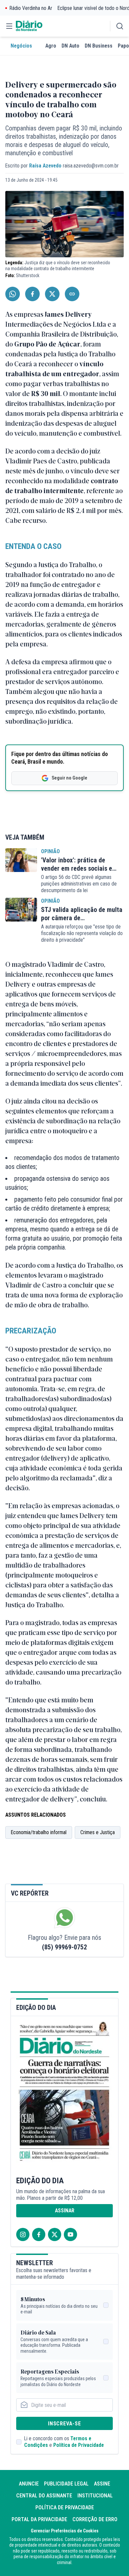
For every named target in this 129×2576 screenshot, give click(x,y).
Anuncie (29, 2484)
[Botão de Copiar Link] (72, 294)
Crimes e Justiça (98, 1832)
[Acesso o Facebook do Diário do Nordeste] (39, 2234)
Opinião (50, 851)
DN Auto (70, 46)
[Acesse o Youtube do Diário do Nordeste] (70, 2234)
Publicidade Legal (66, 2484)
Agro (51, 46)
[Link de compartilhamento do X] (52, 294)
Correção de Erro (95, 2519)
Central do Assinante (44, 2496)
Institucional (95, 2496)
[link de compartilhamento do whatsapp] (13, 294)
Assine (102, 2484)
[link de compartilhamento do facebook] (32, 294)
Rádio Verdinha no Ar (31, 8)
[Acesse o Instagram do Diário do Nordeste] (23, 2234)
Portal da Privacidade (39, 2519)
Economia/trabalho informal (39, 1832)
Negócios (21, 46)
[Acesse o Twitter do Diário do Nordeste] (55, 2234)
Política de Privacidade (79, 2445)
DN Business (99, 46)
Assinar (65, 2211)
